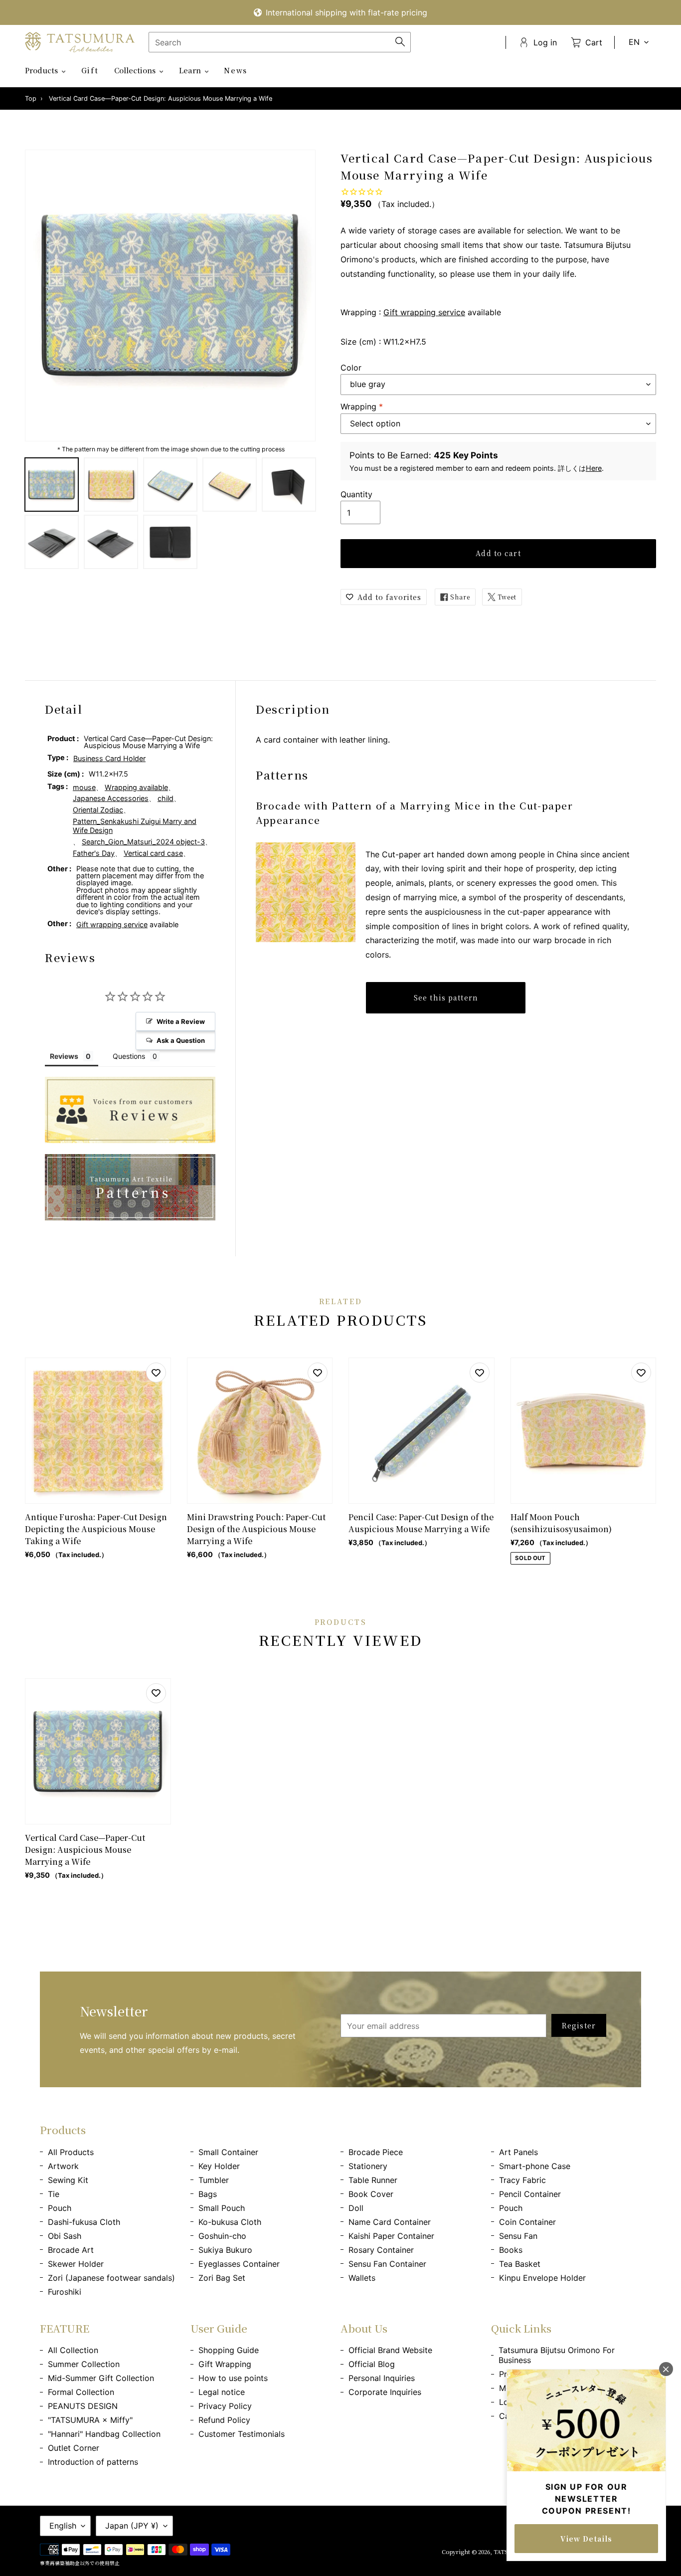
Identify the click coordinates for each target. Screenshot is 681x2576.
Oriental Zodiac (98, 810)
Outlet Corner (74, 2448)
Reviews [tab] (64, 1056)
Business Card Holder (109, 758)
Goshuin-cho (222, 2236)
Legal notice (222, 2392)
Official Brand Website (390, 2350)
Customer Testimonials (242, 2434)
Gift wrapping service (424, 312)
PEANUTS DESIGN (83, 2406)
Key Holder (219, 2166)
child (166, 798)
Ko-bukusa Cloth (230, 2222)
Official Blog (372, 2364)
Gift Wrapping (225, 2364)
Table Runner (373, 2180)
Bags (208, 2194)
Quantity (356, 494)
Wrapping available (136, 787)
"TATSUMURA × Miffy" (90, 2420)
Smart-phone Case (535, 2166)
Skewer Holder (76, 2264)
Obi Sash (65, 2236)
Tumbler (214, 2180)
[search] (280, 42)
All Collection (73, 2350)
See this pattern (446, 997)
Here (594, 468)
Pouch (60, 2208)
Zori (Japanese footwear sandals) (111, 2278)
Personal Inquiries (382, 2378)
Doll (356, 2208)
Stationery (368, 2166)
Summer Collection (84, 2364)
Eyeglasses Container (239, 2264)
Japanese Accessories (111, 798)
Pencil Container (530, 2194)
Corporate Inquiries (385, 2392)
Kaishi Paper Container (391, 2236)
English (63, 2526)
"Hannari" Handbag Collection (104, 2434)
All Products (71, 2152)
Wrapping (362, 406)
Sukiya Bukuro (225, 2250)
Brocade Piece (376, 2152)
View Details (586, 2539)
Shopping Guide (229, 2350)
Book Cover (371, 2194)
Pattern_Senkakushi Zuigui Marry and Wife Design (135, 826)
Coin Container (527, 2222)
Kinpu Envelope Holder (542, 2278)
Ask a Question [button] (181, 1040)
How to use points (233, 2378)
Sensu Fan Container (387, 2264)
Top (31, 99)
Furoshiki (65, 2292)
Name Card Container (390, 2222)
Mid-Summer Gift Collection (101, 2378)
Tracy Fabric (522, 2180)
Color (351, 368)
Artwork (63, 2166)
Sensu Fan (518, 2236)
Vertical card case (153, 853)
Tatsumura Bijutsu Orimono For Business (557, 2355)
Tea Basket (520, 2264)
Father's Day (94, 853)
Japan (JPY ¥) (132, 2526)
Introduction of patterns (93, 2462)
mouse (84, 787)
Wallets (362, 2278)
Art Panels (518, 2152)
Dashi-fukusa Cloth (84, 2222)
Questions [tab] (129, 1056)
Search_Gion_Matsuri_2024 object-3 (143, 842)
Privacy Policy (225, 2406)
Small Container (228, 2152)
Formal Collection (81, 2392)
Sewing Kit (68, 2180)
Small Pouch (222, 2208)
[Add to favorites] (156, 1373)
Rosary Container (381, 2250)
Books (511, 2250)
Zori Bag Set (222, 2278)
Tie (54, 2194)
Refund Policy (224, 2420)
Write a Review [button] (181, 1021)
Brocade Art (71, 2250)
